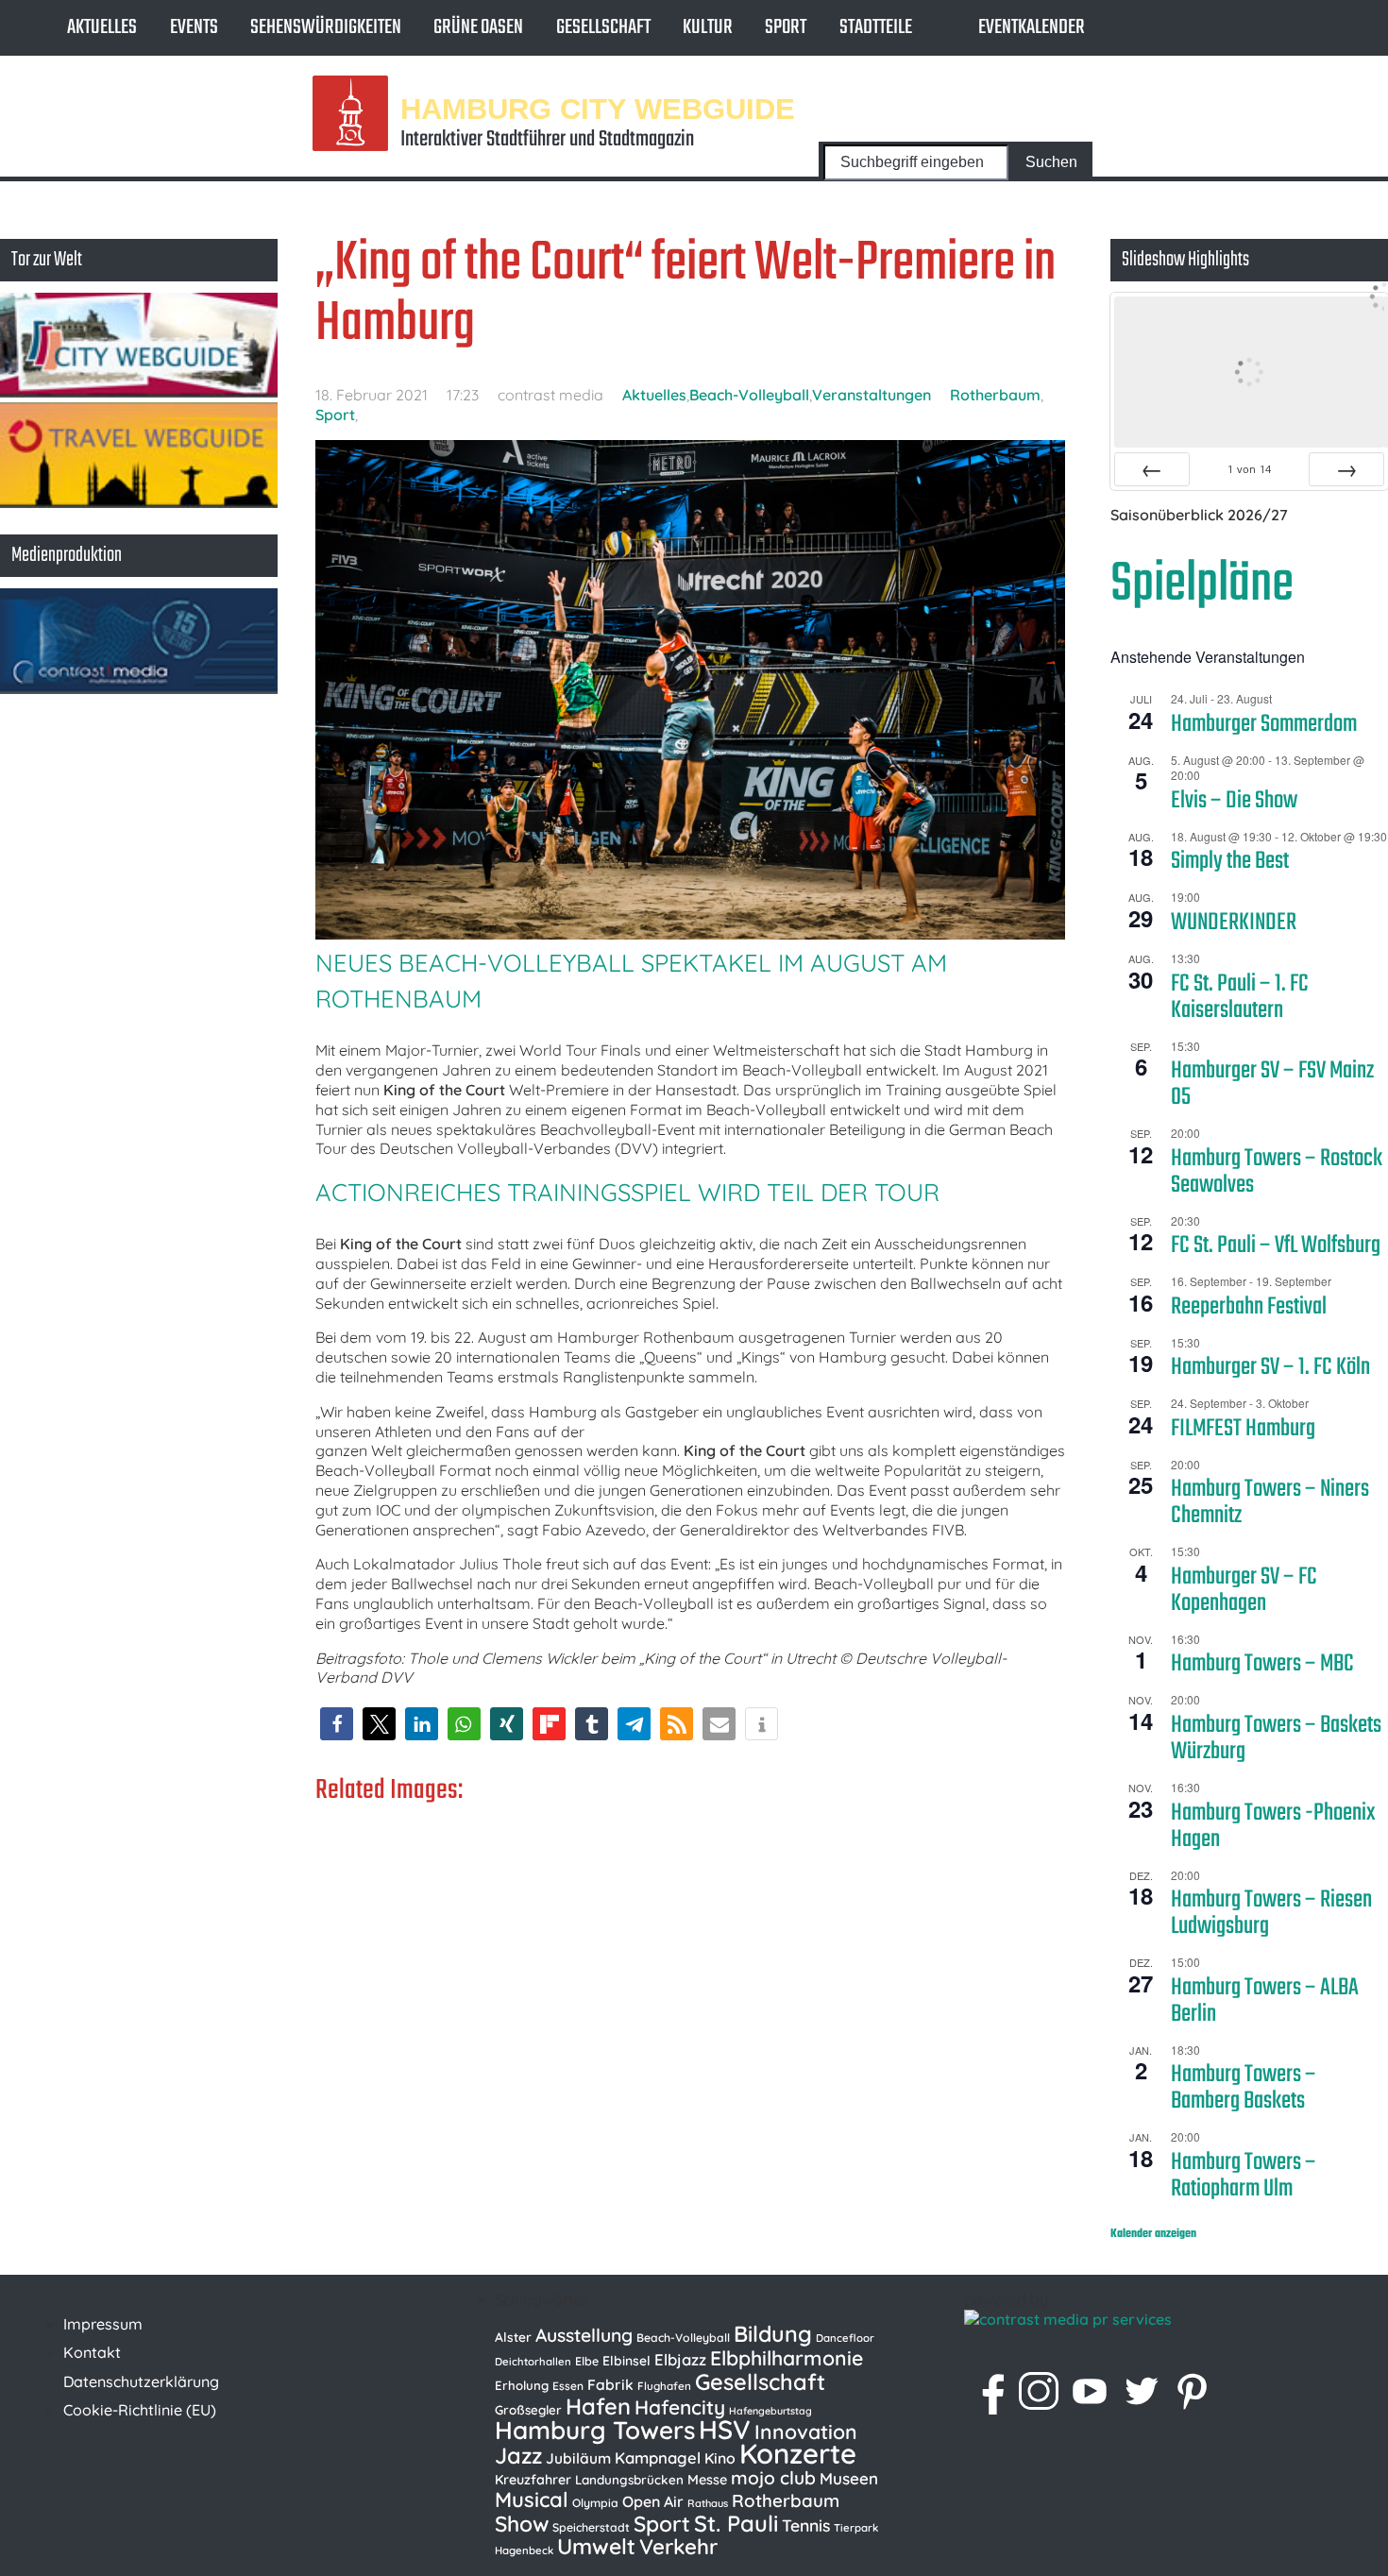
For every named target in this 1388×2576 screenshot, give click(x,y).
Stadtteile (876, 27)
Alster (513, 2337)
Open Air (653, 2501)
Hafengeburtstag (770, 2411)
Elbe (587, 2361)
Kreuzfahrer (533, 2480)
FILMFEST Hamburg (1243, 1429)
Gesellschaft (603, 27)
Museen (849, 2478)
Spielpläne (1202, 585)
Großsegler (528, 2410)
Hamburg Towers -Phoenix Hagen (1273, 1826)
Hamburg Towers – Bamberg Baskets (1244, 2088)
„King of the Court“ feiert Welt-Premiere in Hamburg (686, 294)
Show (522, 2524)
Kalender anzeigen (1153, 2234)
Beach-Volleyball (749, 395)
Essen (568, 2386)
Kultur (708, 27)
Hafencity (680, 2407)
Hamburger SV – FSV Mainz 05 (1272, 1084)
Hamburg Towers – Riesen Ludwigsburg (1271, 1913)
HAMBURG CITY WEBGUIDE (598, 108)
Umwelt (596, 2546)
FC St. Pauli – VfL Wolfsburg (1276, 1246)
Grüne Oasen (478, 27)
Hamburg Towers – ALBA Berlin (1265, 2001)
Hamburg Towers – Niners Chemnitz (1270, 1502)
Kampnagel (658, 2457)
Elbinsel (626, 2360)
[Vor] (1346, 469)
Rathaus (708, 2503)
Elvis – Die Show (1234, 801)
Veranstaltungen (872, 395)
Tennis (806, 2525)
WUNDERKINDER (1234, 923)
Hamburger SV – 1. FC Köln (1270, 1367)
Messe (707, 2480)
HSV (725, 2429)
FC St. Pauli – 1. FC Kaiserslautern (1240, 997)
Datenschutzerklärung (141, 2381)
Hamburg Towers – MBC (1262, 1664)
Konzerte (798, 2453)
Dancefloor (845, 2338)
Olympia (595, 2503)
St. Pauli (736, 2523)
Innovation (806, 2432)
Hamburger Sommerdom (1264, 724)
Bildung (773, 2334)
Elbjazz (680, 2359)
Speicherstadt (591, 2527)
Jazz (518, 2455)
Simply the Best (1230, 861)
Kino (720, 2458)
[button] (337, 1724)
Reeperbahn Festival (1249, 1307)
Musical (532, 2500)
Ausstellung (584, 2335)
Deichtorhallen (533, 2362)
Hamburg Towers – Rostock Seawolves (1277, 1172)
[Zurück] (1152, 469)
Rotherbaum (995, 395)
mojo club (773, 2478)
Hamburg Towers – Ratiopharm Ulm (1244, 2176)
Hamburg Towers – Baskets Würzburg (1276, 1738)
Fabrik (610, 2384)
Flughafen (664, 2386)
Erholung (522, 2385)
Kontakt (92, 2352)
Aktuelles (102, 27)
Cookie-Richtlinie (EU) (140, 2410)
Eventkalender (1032, 27)
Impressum (103, 2324)
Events (194, 27)
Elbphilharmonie (787, 2358)
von (1249, 469)
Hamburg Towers (595, 2430)
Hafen (598, 2406)
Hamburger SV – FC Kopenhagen (1244, 1590)
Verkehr (678, 2547)
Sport (786, 27)
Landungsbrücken (629, 2480)
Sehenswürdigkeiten (326, 27)
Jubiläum (578, 2458)
